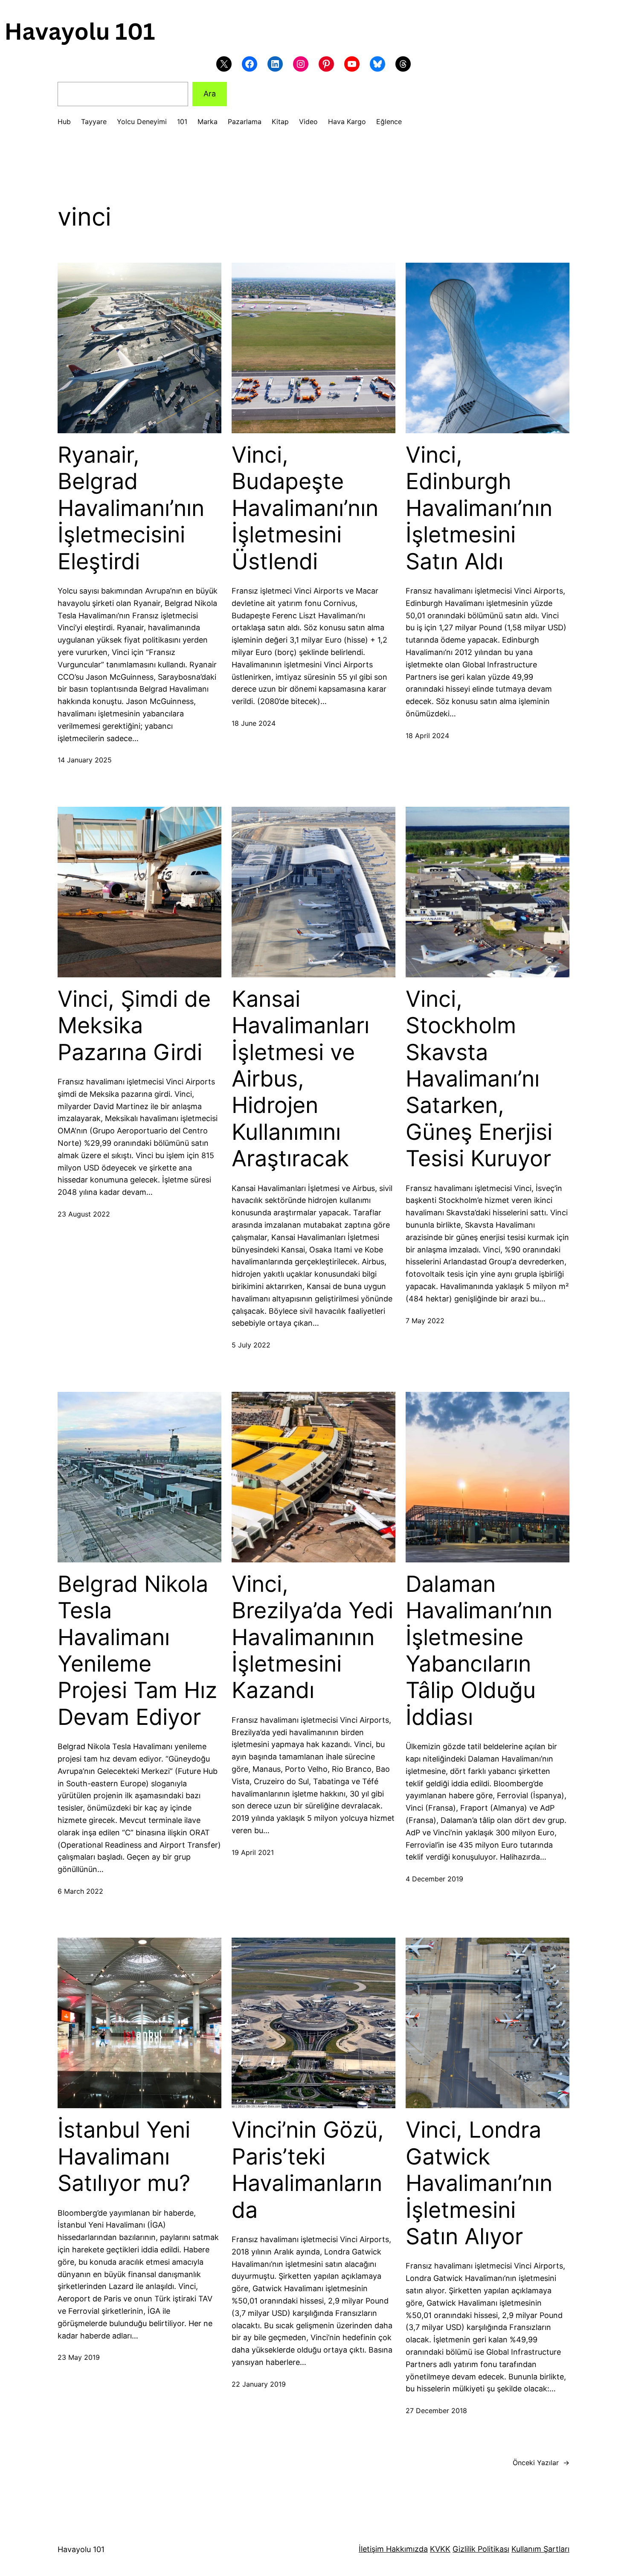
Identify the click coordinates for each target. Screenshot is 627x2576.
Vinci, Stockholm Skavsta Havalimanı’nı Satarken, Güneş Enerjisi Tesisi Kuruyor (479, 1079)
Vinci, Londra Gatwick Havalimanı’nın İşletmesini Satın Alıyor (479, 2183)
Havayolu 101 (81, 2549)
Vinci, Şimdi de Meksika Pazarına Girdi (134, 1026)
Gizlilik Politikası (481, 2549)
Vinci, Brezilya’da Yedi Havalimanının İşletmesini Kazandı (312, 1637)
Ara (210, 94)
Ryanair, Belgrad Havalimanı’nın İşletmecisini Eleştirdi (131, 508)
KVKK (440, 2549)
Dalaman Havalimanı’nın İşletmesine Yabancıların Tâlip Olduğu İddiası (479, 1651)
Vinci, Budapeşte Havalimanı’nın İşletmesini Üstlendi (305, 508)
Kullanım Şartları (540, 2549)
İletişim (371, 2549)
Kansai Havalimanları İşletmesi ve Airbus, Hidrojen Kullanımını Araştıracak (300, 1079)
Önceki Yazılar (541, 2463)
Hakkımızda (406, 2549)
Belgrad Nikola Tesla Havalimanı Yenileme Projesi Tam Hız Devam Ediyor (137, 1651)
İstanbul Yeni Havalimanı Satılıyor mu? (124, 2157)
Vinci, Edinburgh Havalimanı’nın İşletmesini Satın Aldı (479, 508)
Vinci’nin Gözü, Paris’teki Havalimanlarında (308, 2170)
